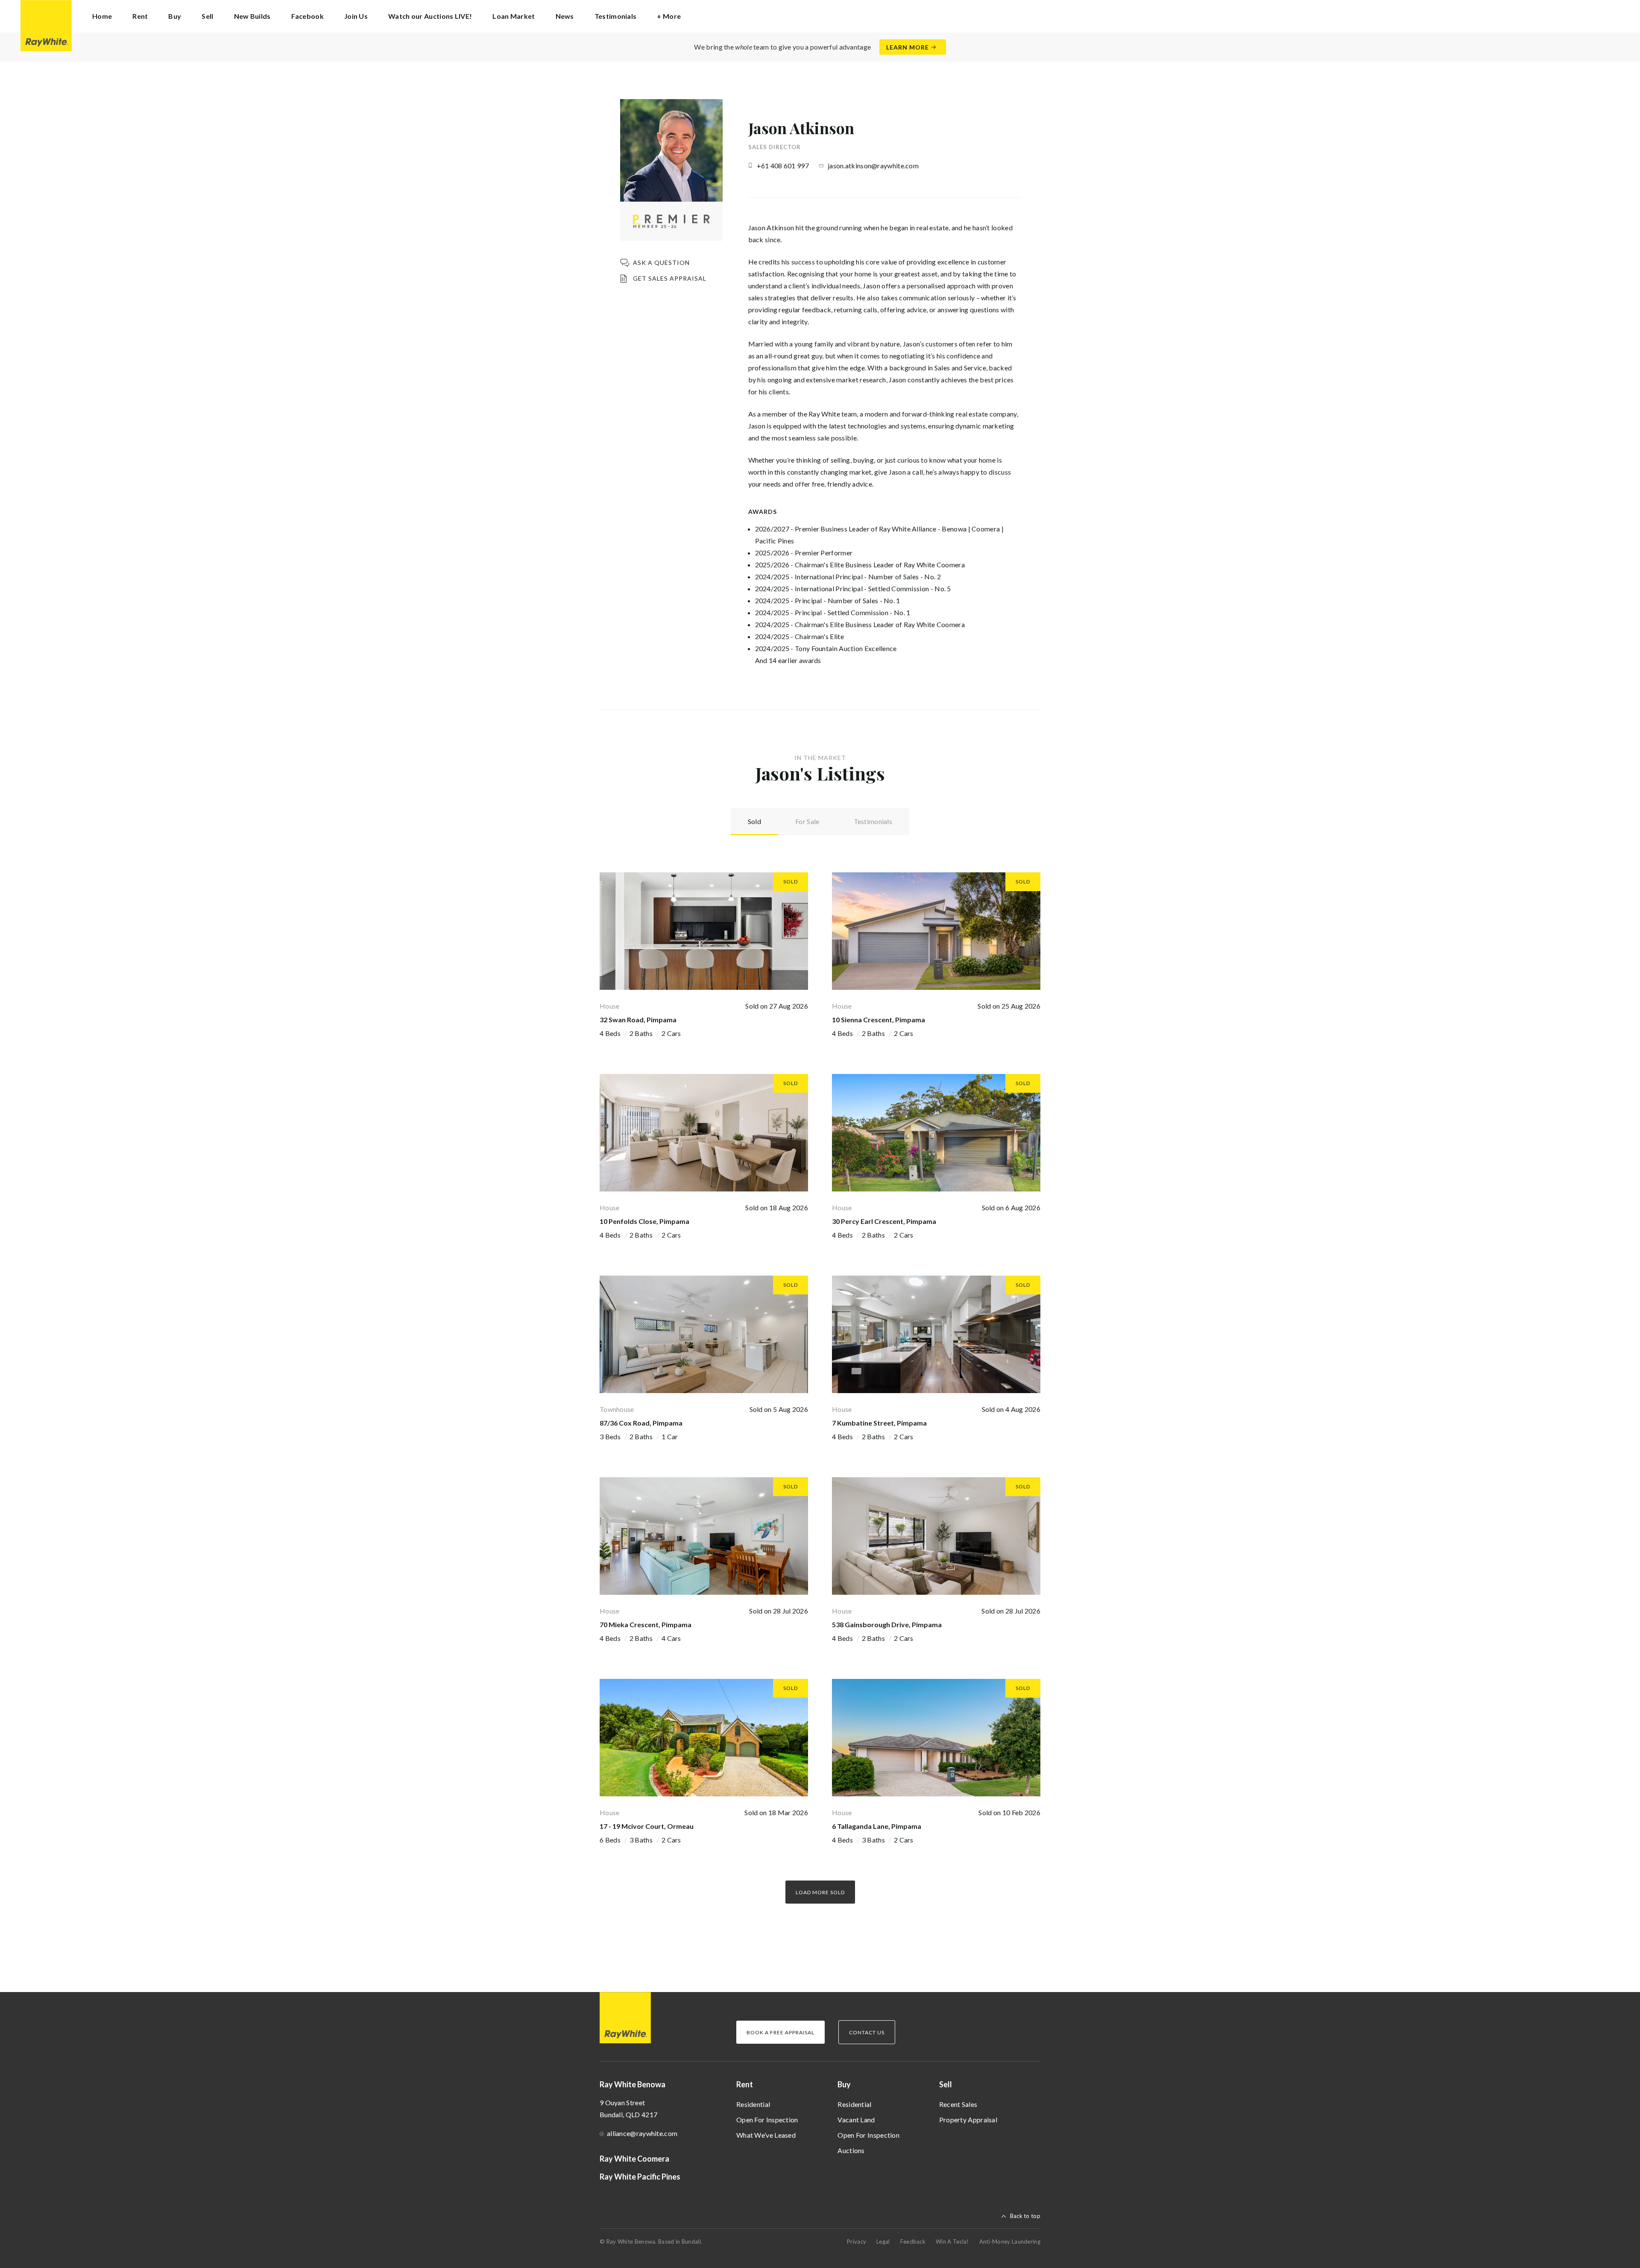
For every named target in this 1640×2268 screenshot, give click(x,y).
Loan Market (514, 16)
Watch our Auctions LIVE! (430, 16)
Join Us (356, 16)
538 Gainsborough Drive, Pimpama (887, 1624)
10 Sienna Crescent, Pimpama (879, 1020)
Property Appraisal (968, 2120)
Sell (946, 2084)
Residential (753, 2104)
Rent (745, 2084)
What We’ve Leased (766, 2135)
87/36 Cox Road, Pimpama (641, 1423)
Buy (844, 2084)
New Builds (252, 16)
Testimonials (616, 16)
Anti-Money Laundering (1010, 2242)
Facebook (307, 16)
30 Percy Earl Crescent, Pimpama (884, 1221)
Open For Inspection (767, 2120)
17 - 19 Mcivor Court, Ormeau (647, 1826)
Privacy (857, 2242)
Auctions (851, 2150)
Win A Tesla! (952, 2242)
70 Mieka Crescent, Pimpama (646, 1624)
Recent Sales (958, 2104)
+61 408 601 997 (783, 166)
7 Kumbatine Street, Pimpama (879, 1423)
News (565, 16)
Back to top (1025, 2216)
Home (102, 16)
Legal (883, 2242)
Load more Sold (820, 1892)
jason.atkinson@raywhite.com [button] (873, 166)
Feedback (913, 2242)
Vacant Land (856, 2120)
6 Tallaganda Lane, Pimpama (877, 1826)
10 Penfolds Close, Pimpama (644, 1221)
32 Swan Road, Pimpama (638, 1020)
